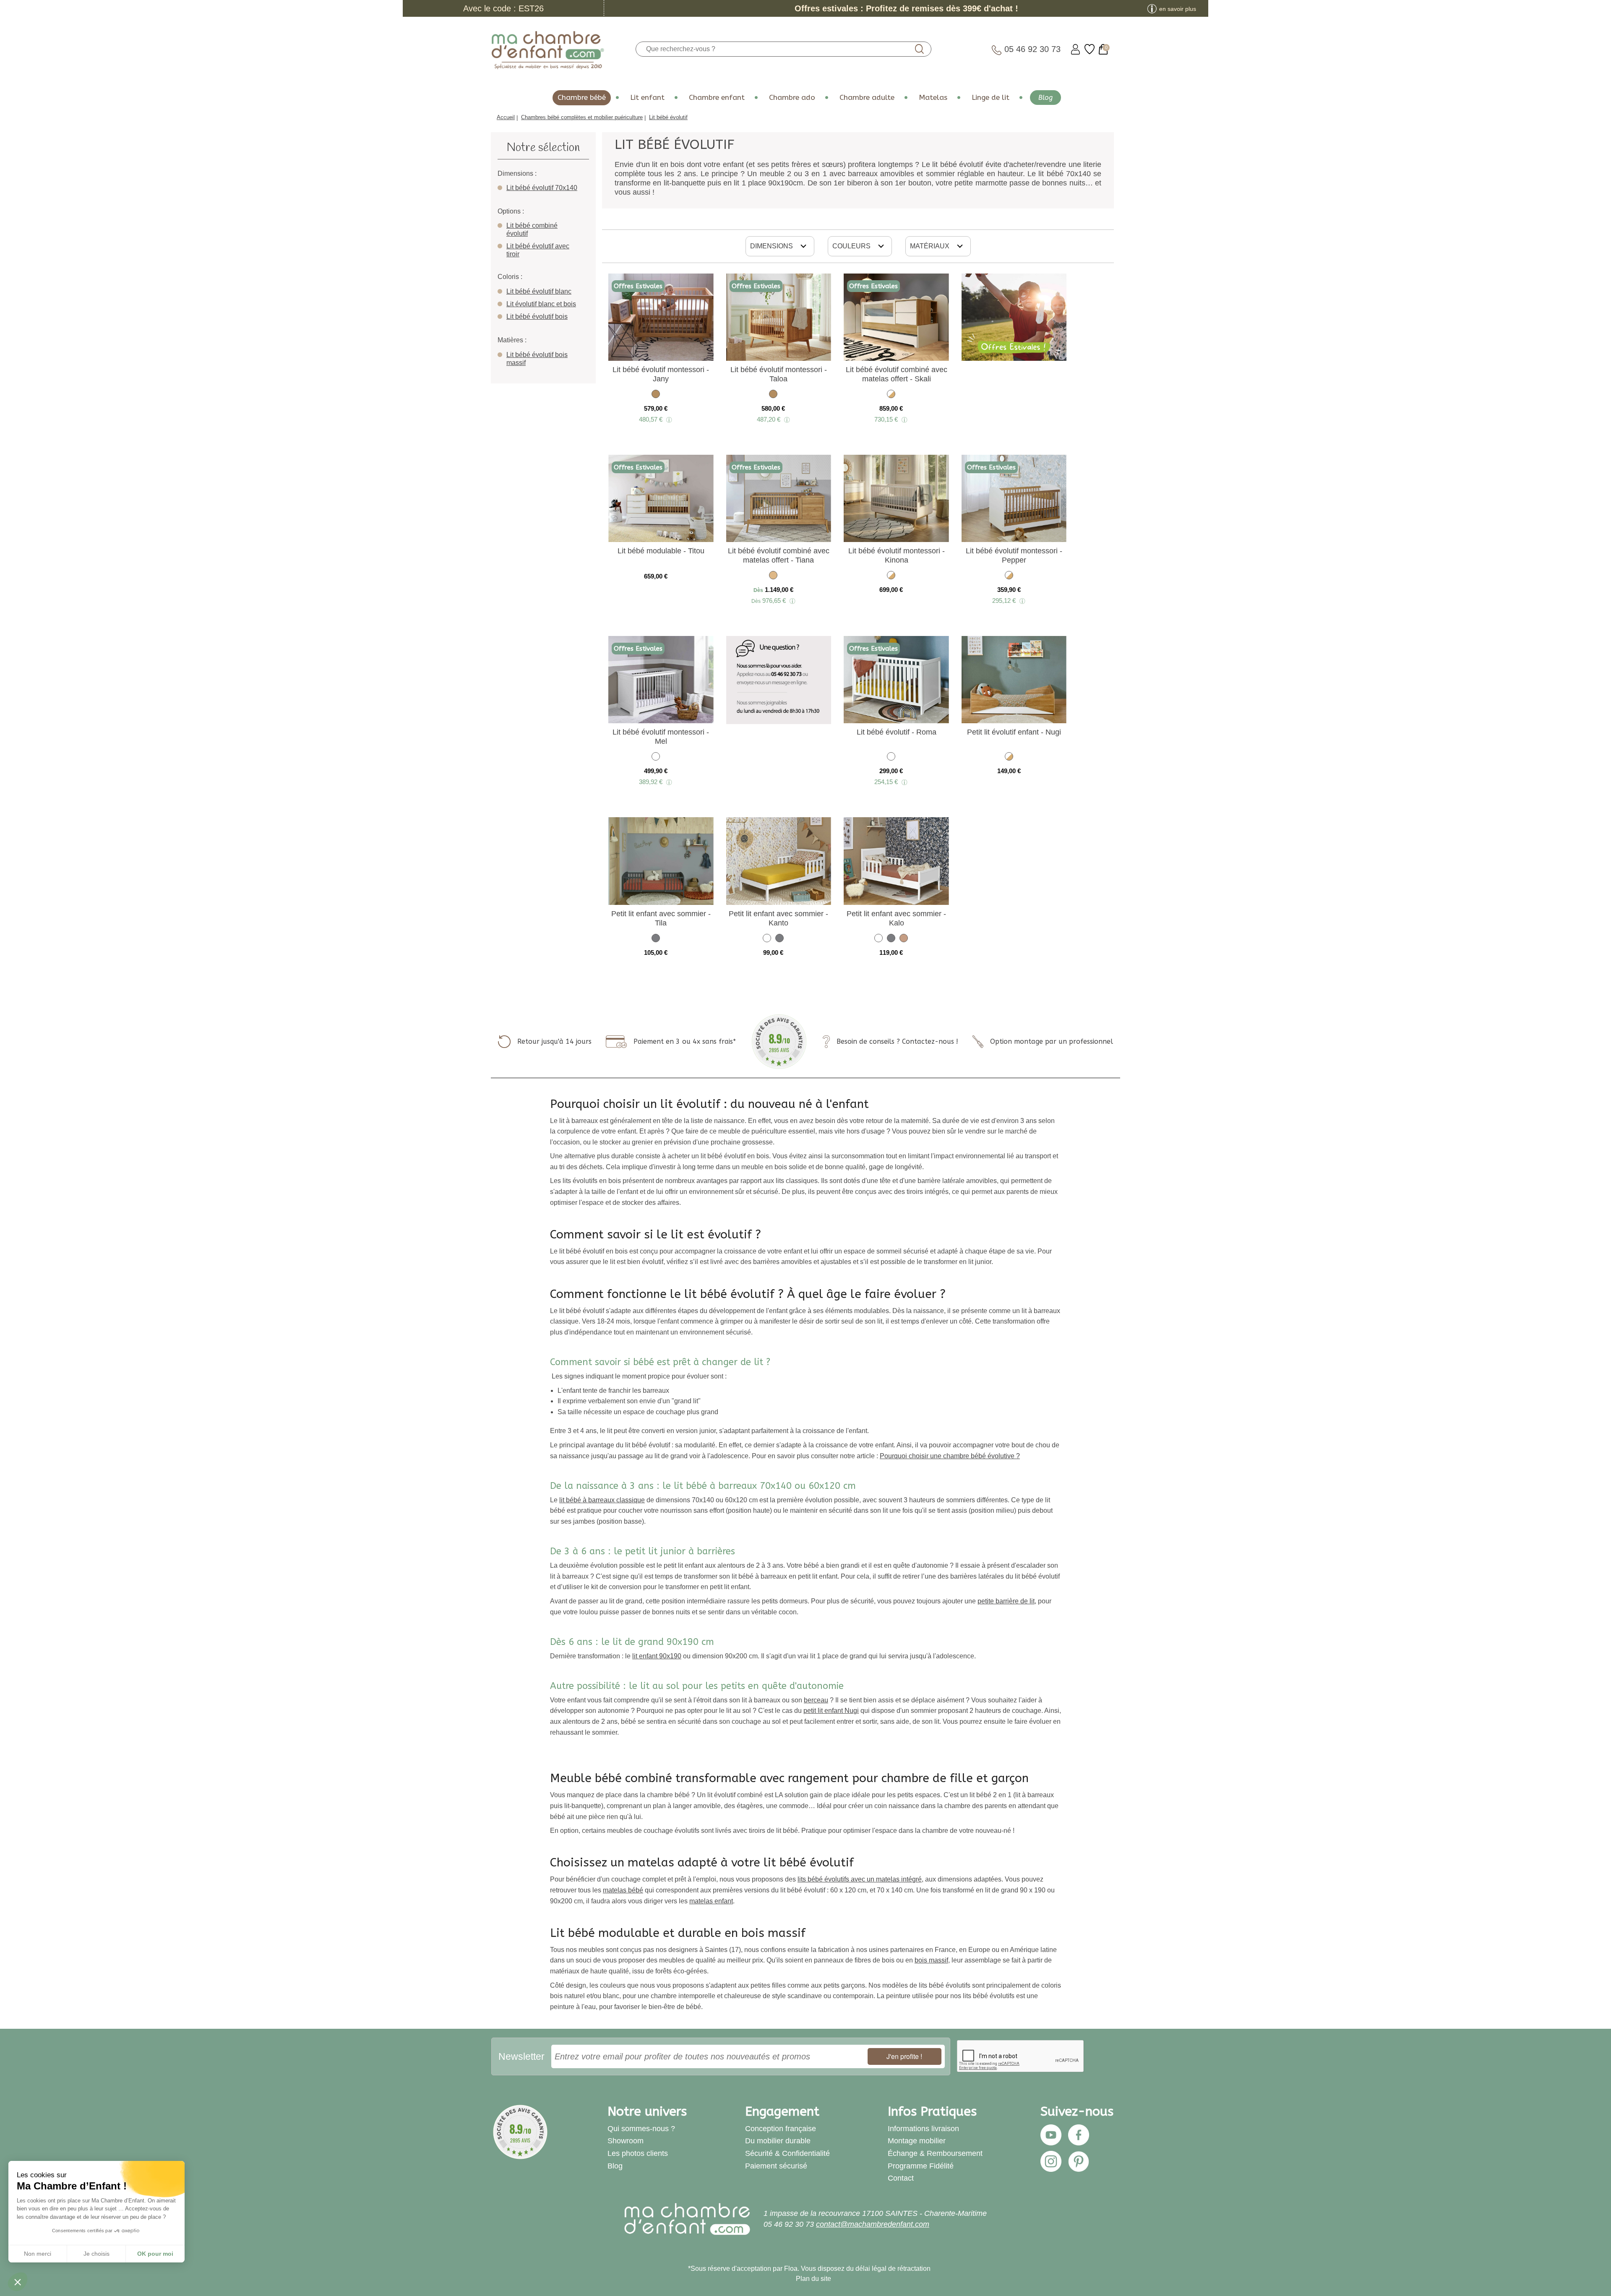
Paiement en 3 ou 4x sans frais (683, 1041)
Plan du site (813, 2279)
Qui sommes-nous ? (641, 2129)
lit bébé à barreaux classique (602, 1500)
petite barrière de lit (1006, 1601)
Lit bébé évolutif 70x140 (542, 188)
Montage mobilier (917, 2141)
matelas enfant (711, 1901)
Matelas (933, 98)
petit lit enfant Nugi (831, 1711)
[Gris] (656, 940)
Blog (1045, 98)
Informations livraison (923, 2129)
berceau (816, 1700)
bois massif (931, 1960)
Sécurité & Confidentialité (787, 2153)
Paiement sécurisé (776, 2166)
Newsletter (521, 2056)
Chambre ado (792, 98)
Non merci (38, 2254)
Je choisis (96, 2254)
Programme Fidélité (921, 2166)
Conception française (781, 2129)
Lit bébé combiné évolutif (532, 229)
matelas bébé (623, 1890)
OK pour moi (155, 2254)
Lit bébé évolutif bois (537, 317)
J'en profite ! (904, 2056)
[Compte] (1075, 49)
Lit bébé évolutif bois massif (537, 359)
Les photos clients (638, 2153)
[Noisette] (656, 395)
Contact (901, 2178)
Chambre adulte (867, 98)
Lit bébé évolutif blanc (539, 291)
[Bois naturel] (773, 577)
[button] (18, 2282)
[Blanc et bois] (891, 395)
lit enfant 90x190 (657, 1656)
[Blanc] (656, 758)
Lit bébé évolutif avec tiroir (538, 250)
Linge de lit (991, 98)
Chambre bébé (582, 98)
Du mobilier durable (778, 2141)
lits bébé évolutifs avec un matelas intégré (860, 1879)
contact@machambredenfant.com (873, 2224)
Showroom (626, 2141)
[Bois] (904, 940)
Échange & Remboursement (935, 2153)
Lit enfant (647, 98)
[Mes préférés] (1090, 49)
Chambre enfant (717, 98)
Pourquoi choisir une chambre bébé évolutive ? (950, 1456)
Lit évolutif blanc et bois (541, 304)
